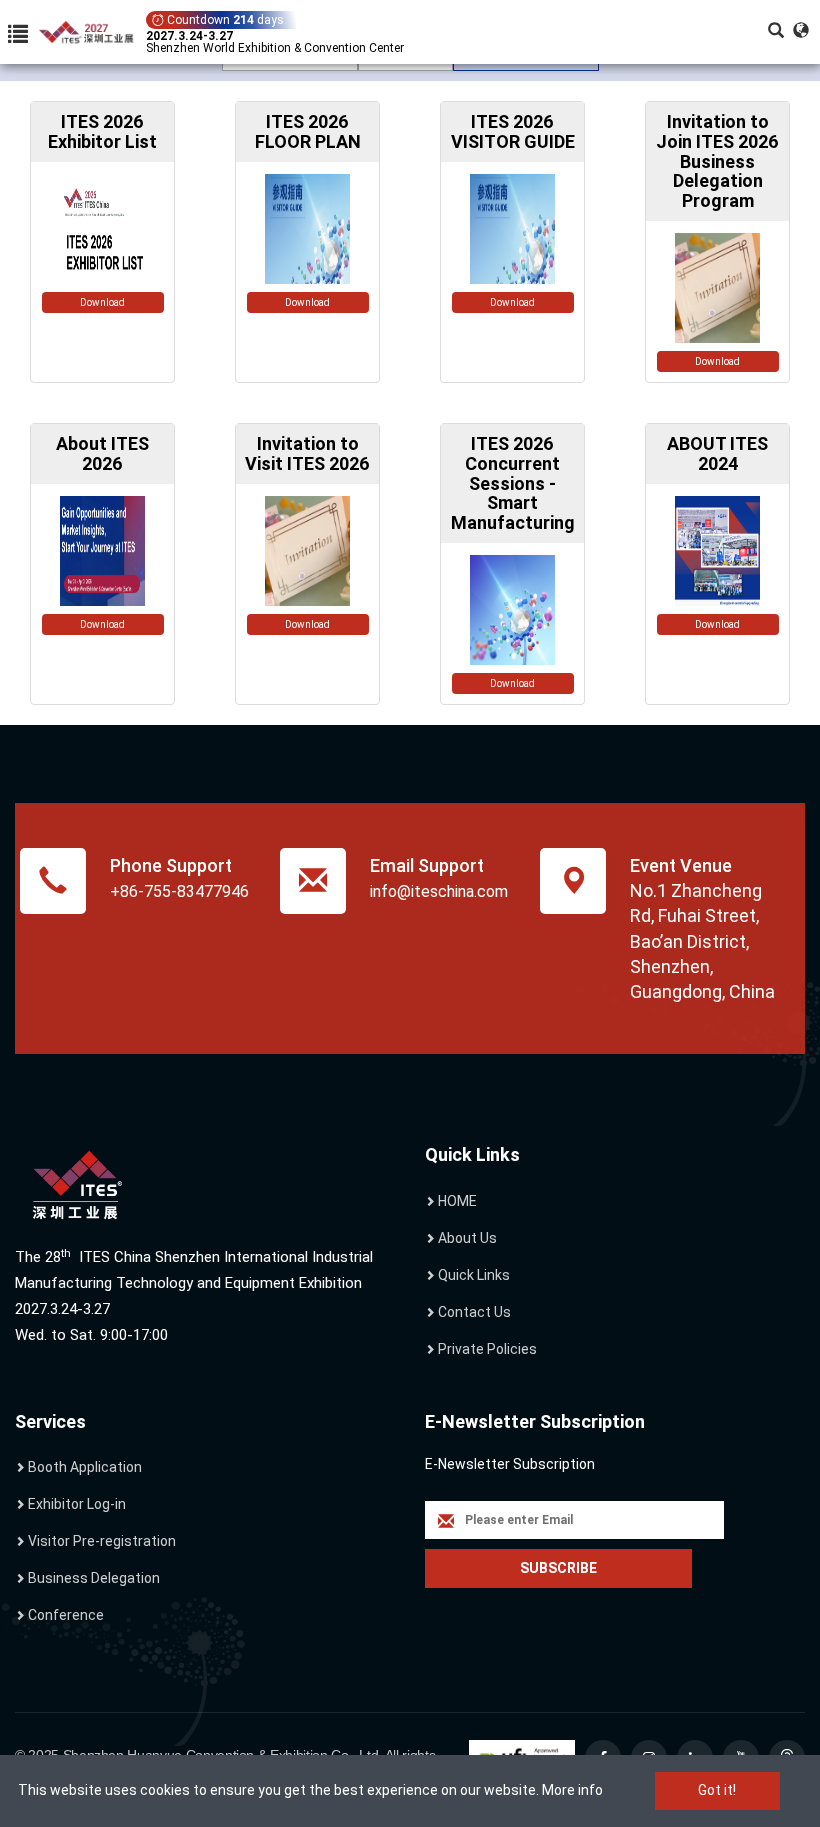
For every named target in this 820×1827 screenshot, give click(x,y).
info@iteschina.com (439, 891)
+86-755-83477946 (179, 891)
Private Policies (487, 1349)
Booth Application (85, 1467)
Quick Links (474, 1275)
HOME (457, 1201)
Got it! (717, 1790)
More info (572, 1790)
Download (102, 302)
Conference (66, 1615)
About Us (467, 1238)
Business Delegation (94, 1578)
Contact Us (474, 1312)
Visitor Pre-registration (102, 1541)
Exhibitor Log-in (77, 1504)
